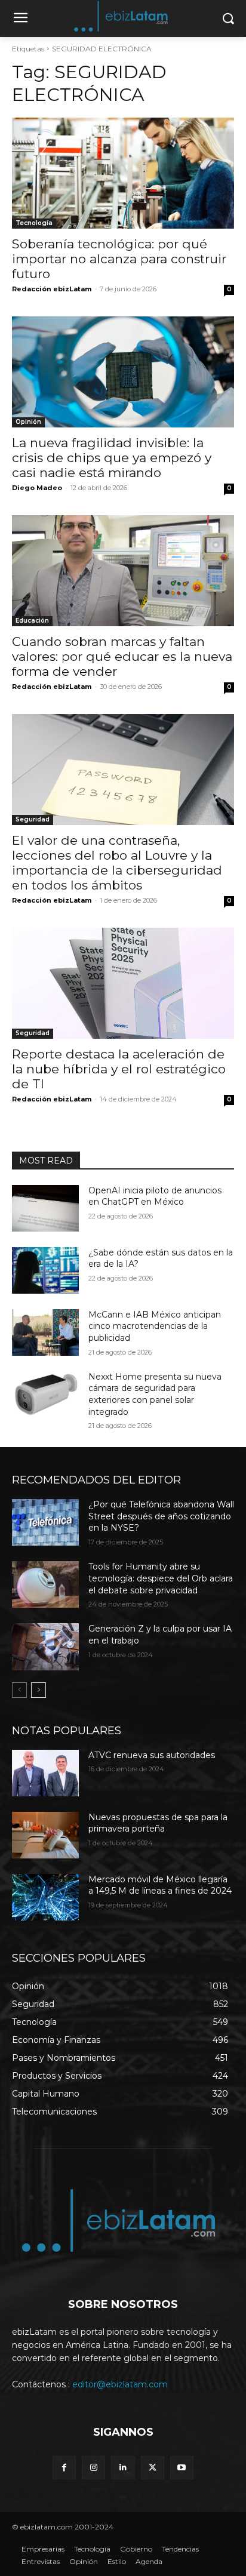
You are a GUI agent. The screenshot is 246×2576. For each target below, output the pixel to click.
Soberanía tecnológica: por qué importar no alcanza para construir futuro (119, 259)
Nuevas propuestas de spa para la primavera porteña (158, 1823)
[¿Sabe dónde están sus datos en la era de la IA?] (45, 1270)
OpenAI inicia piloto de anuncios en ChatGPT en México (155, 1196)
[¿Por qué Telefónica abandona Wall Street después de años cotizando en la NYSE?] (45, 1522)
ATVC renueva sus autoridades (152, 1755)
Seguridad (33, 819)
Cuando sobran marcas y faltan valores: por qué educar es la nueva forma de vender (122, 656)
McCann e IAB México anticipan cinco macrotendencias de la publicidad (155, 1326)
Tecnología (34, 223)
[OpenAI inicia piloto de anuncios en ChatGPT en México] (45, 1208)
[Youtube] (182, 2468)
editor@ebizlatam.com (120, 2384)
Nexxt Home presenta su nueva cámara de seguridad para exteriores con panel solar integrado (155, 1394)
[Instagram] (93, 2468)
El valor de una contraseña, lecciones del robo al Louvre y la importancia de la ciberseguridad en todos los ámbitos (117, 863)
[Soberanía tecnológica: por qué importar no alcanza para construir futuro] (123, 173)
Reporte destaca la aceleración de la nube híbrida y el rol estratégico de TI (119, 1069)
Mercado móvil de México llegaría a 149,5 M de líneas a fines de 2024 (160, 1885)
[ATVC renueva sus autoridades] (45, 1773)
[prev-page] (19, 1690)
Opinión (28, 422)
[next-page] (39, 1690)
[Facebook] (64, 2468)
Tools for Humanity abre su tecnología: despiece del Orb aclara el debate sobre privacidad (161, 1578)
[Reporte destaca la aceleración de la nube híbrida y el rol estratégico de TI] (123, 983)
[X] (153, 2468)
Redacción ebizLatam (52, 289)
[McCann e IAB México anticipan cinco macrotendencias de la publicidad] (45, 1332)
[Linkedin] (123, 2468)
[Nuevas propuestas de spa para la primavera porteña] (45, 1835)
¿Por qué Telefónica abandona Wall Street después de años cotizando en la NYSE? (161, 1516)
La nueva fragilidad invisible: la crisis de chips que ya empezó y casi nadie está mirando (112, 458)
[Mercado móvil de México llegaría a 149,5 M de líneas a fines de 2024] (45, 1897)
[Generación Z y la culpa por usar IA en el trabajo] (45, 1646)
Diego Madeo (37, 488)
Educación (32, 621)
